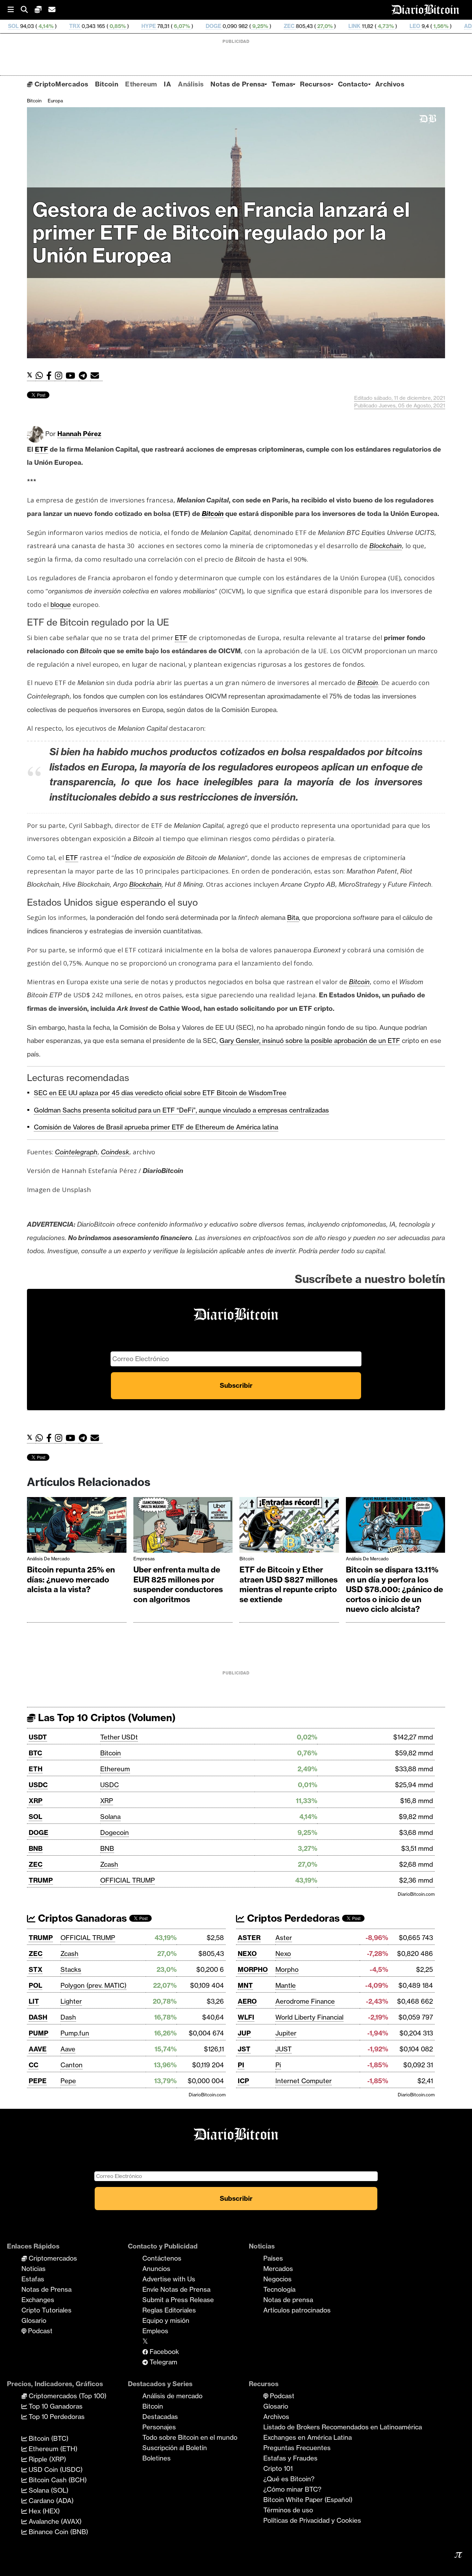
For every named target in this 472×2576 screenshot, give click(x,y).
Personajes (159, 2427)
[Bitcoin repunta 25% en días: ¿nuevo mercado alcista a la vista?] (77, 1527)
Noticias (34, 2269)
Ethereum (141, 84)
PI (241, 2065)
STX (36, 1969)
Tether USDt (119, 1737)
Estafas (33, 2279)
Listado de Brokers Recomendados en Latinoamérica (343, 2427)
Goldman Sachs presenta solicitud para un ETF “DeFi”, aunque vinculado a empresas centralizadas (181, 1110)
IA (167, 84)
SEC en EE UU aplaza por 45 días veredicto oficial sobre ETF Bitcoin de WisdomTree (160, 1093)
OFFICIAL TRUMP (128, 1880)
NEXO (247, 1954)
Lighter (71, 2001)
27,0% (235, 26)
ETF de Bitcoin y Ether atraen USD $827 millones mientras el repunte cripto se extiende (289, 1585)
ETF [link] (41, 449)
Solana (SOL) (48, 2490)
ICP (243, 2081)
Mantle (286, 1985)
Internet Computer (304, 2081)
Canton (72, 2065)
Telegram (163, 2362)
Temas (282, 84)
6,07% (92, 26)
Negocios (277, 2279)
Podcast (39, 2331)
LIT (34, 2001)
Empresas (144, 1559)
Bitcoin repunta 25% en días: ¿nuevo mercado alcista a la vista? (71, 1580)
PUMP (39, 2033)
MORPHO (253, 1969)
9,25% (170, 26)
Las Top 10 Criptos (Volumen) (106, 1718)
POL (35, 1985)
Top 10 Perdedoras (56, 2417)
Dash (68, 2017)
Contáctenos (162, 2258)
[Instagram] (60, 376)
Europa (55, 101)
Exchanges (38, 2300)
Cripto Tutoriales (46, 2310)
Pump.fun (75, 2033)
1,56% (351, 26)
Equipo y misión (166, 2320)
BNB (36, 1848)
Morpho (287, 1969)
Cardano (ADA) (50, 2501)
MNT (245, 1985)
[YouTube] (72, 376)
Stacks (71, 1969)
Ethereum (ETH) (52, 2449)
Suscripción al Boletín (175, 2448)
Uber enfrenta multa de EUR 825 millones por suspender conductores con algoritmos (178, 1585)
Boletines (157, 2458)
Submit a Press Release (178, 2300)
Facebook (163, 2352)
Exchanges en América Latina (308, 2437)
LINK (265, 26)
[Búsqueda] (28, 10)
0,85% (28, 26)
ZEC (200, 26)
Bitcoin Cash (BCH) (57, 2480)
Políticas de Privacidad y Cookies (312, 2520)
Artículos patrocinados (297, 2310)
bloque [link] (61, 604)
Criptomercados (52, 2258)
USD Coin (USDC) (55, 2469)
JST (244, 2049)
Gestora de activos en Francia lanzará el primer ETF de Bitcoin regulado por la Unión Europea (221, 233)
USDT (38, 1737)
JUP (244, 2033)
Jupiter (286, 2033)
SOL (35, 1817)
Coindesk (115, 1152)
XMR (454, 26)
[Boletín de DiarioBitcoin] (97, 376)
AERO (247, 2001)
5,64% (423, 26)
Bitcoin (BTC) (48, 2438)
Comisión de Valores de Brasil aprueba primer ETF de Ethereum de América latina (156, 1127)
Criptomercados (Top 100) (67, 2396)
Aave (68, 2049)
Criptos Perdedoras (292, 1918)
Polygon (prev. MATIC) (93, 1985)
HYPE (59, 26)
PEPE (38, 2081)
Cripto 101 (278, 2468)
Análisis (191, 84)
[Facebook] (51, 376)
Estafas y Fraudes (290, 2458)
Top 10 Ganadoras (55, 2406)
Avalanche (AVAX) (54, 2521)
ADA (380, 26)
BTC (35, 1753)
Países (273, 2258)
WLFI (246, 2017)
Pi (278, 2065)
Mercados (278, 2269)
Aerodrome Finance (305, 2001)
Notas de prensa (288, 2300)
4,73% (296, 26)
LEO (326, 26)
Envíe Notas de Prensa (176, 2289)
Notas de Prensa (238, 84)
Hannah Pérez (79, 434)
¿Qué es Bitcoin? (289, 2479)
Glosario (34, 2320)
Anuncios (156, 2269)
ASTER (249, 1938)
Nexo (283, 1954)
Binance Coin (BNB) (58, 2532)
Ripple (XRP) (46, 2459)
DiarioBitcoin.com (416, 1894)
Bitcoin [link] (213, 514)
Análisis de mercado (48, 1559)
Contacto (353, 84)
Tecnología (279, 2289)
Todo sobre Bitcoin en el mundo (190, 2437)
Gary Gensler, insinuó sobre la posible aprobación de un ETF (310, 1041)
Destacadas (160, 2417)
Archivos (390, 84)
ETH (36, 1769)
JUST (284, 2049)
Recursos (315, 84)
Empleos (155, 2331)
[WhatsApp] (41, 376)
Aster (284, 1938)
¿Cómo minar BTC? (292, 2489)
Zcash (109, 1864)
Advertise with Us (169, 2279)
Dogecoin (115, 1832)
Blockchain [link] (386, 546)
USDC (38, 1785)
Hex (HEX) (43, 2511)
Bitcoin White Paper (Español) (308, 2500)
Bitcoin (107, 84)
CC (34, 2065)
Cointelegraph (76, 1152)
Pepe (68, 2081)
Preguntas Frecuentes (297, 2448)
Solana (110, 1817)
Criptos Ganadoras (81, 1918)
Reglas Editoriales (169, 2310)
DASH (38, 2017)
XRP (36, 1801)
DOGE (124, 26)
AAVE (38, 2049)
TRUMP (41, 1880)
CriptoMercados (60, 84)
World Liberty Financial (309, 2017)
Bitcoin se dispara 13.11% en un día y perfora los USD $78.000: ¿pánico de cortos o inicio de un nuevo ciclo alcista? (394, 1589)
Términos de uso (288, 2510)
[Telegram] (85, 376)
